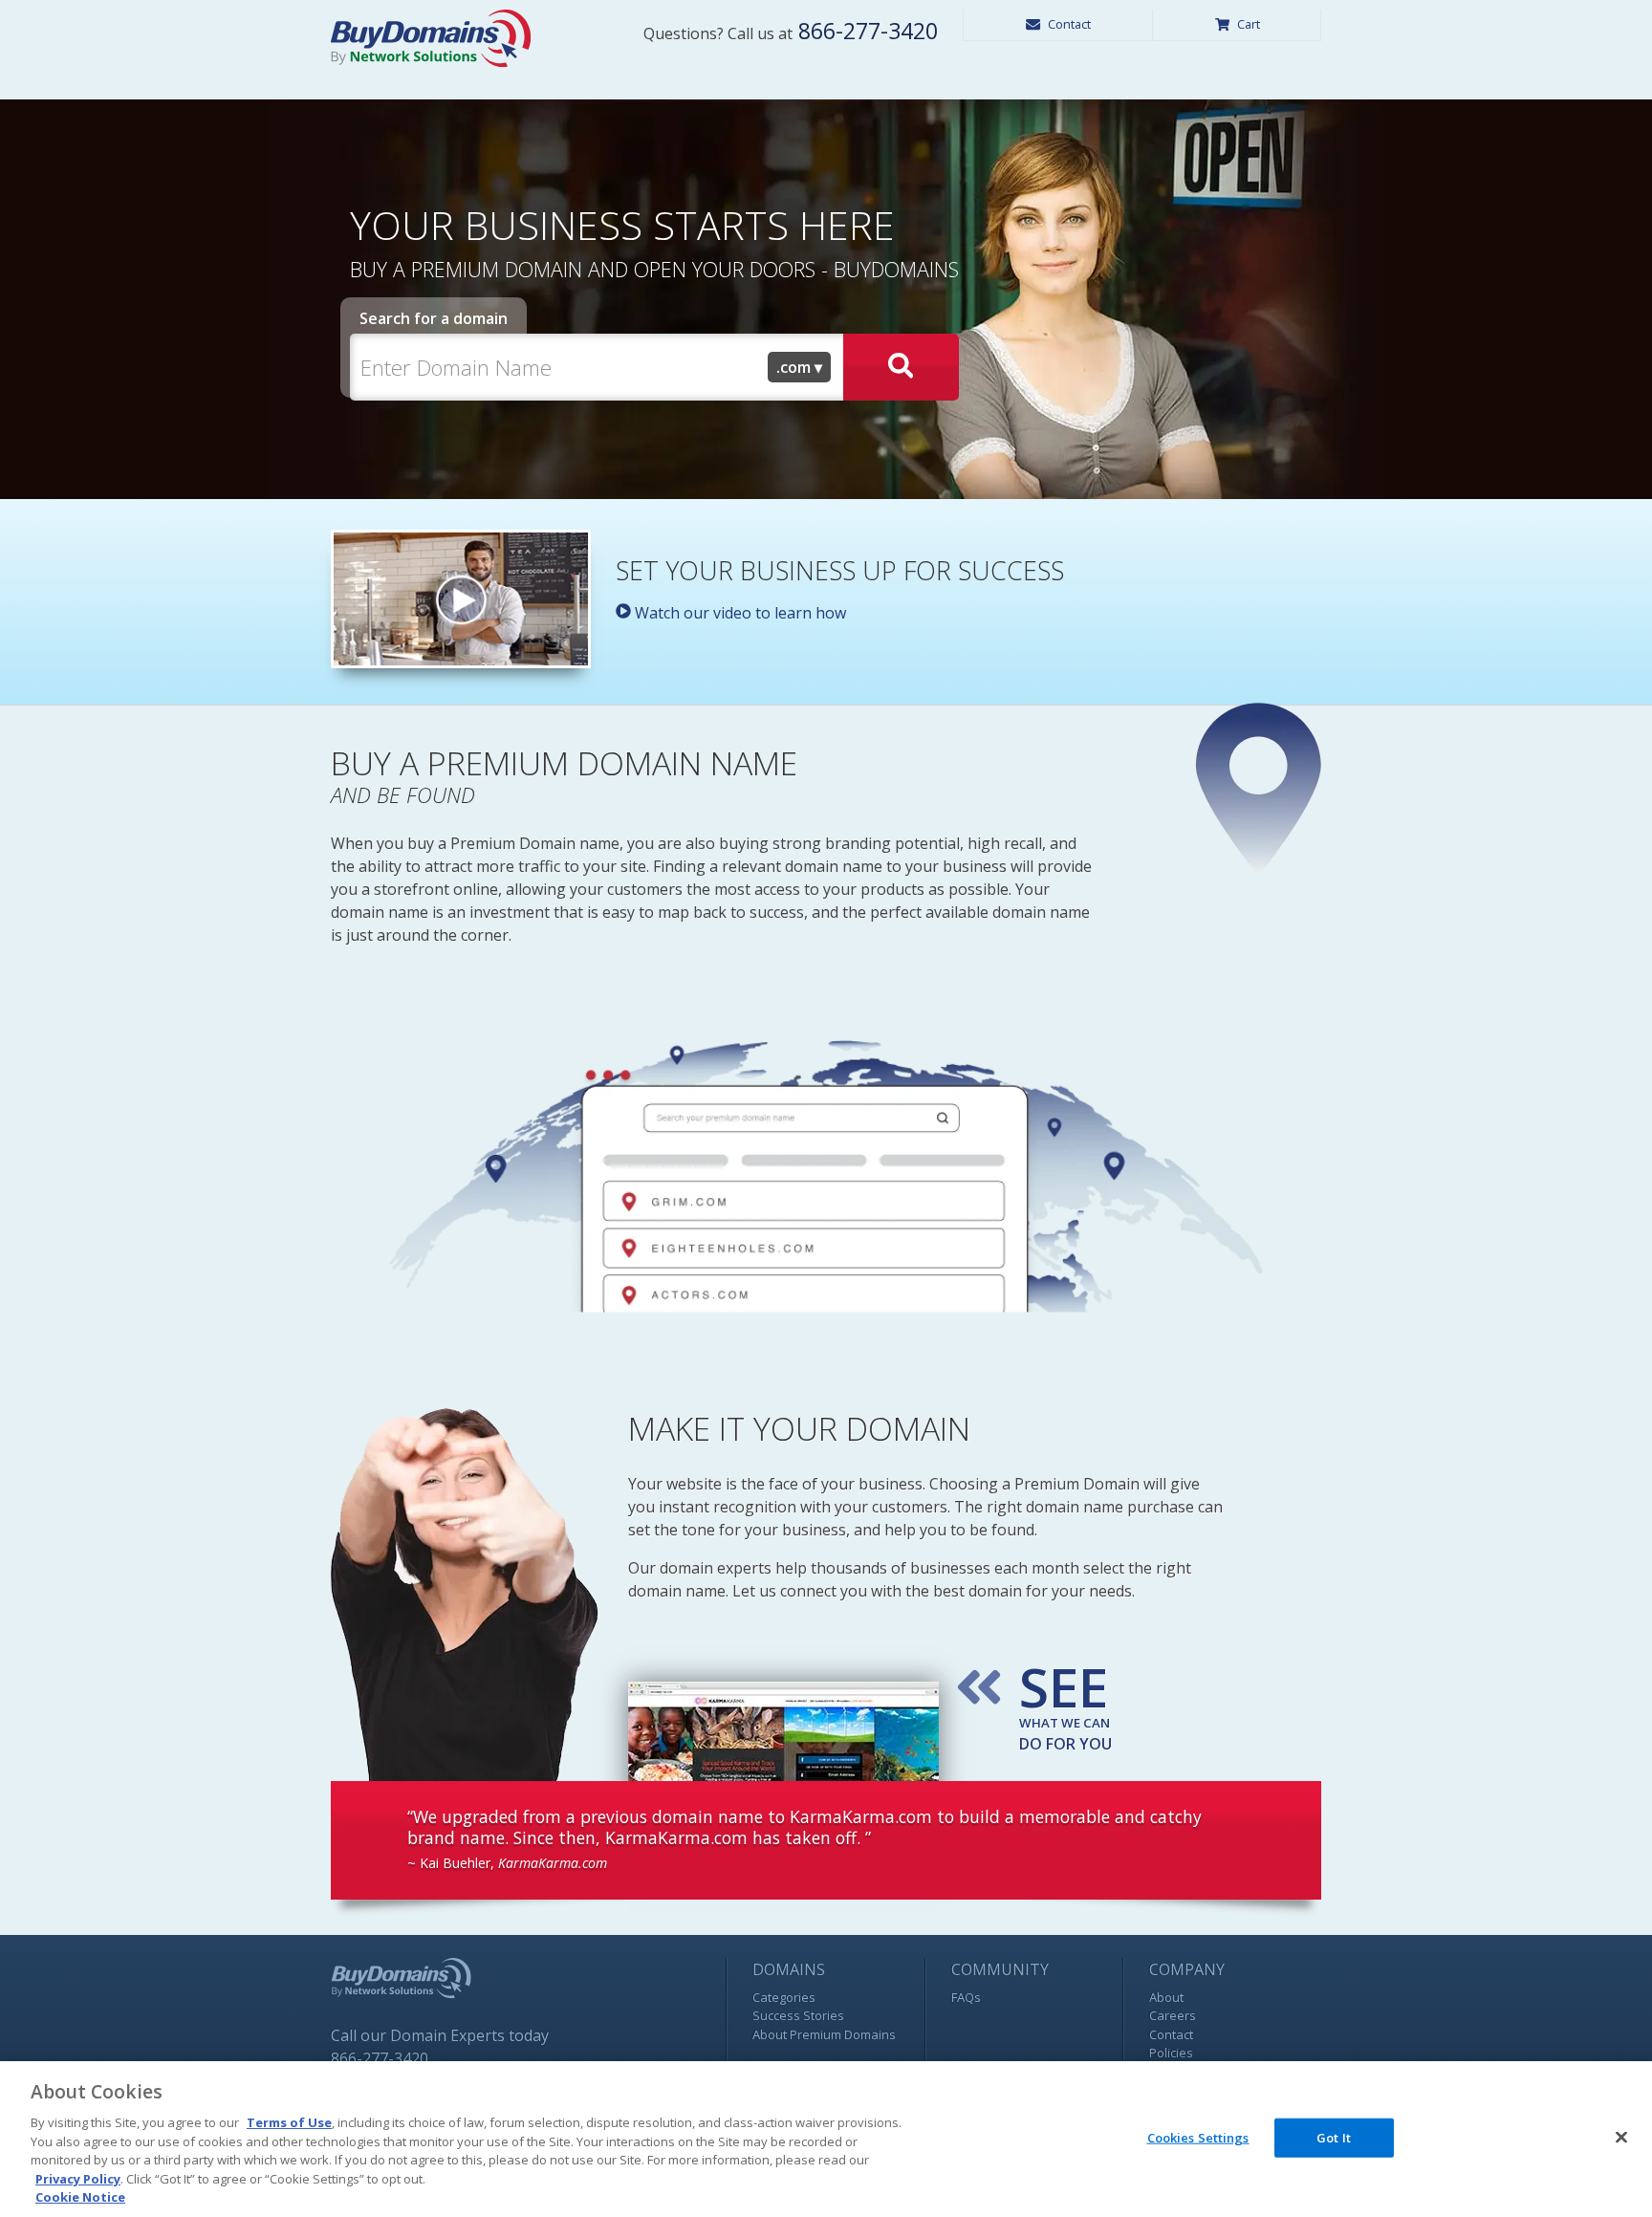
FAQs (966, 1997)
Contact (1069, 24)
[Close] (1621, 2137)
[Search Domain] (901, 367)
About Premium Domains (824, 2034)
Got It (1334, 2137)
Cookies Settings (1198, 2137)
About (1166, 1997)
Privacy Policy (78, 2179)
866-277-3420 (865, 31)
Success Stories (798, 2015)
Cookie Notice (80, 2197)
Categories (784, 1997)
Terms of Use (289, 2122)
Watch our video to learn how (739, 613)
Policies (1171, 2053)
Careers (1173, 2015)
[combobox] (799, 367)
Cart (1249, 24)
